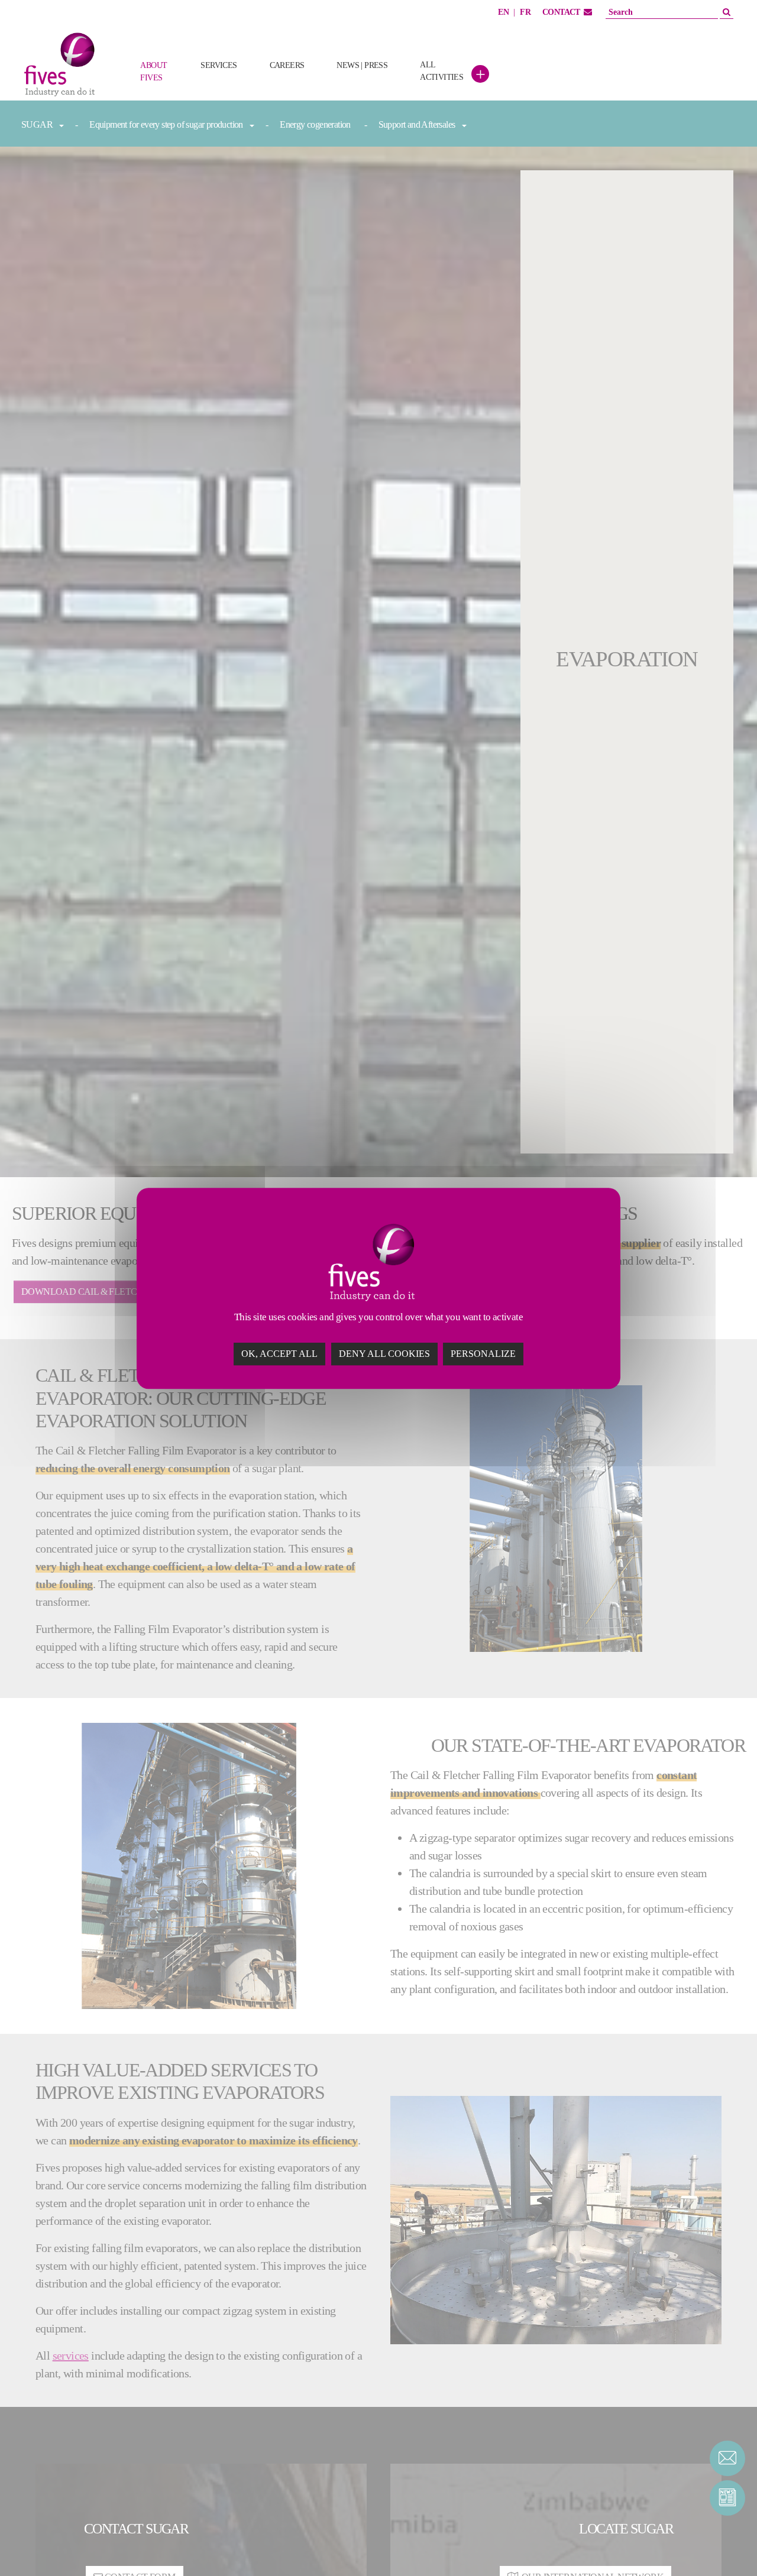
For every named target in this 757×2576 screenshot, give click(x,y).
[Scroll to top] (727, 2546)
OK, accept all (279, 1353)
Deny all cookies (384, 1353)
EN (503, 12)
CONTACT (561, 12)
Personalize (483, 1353)
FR (525, 12)
